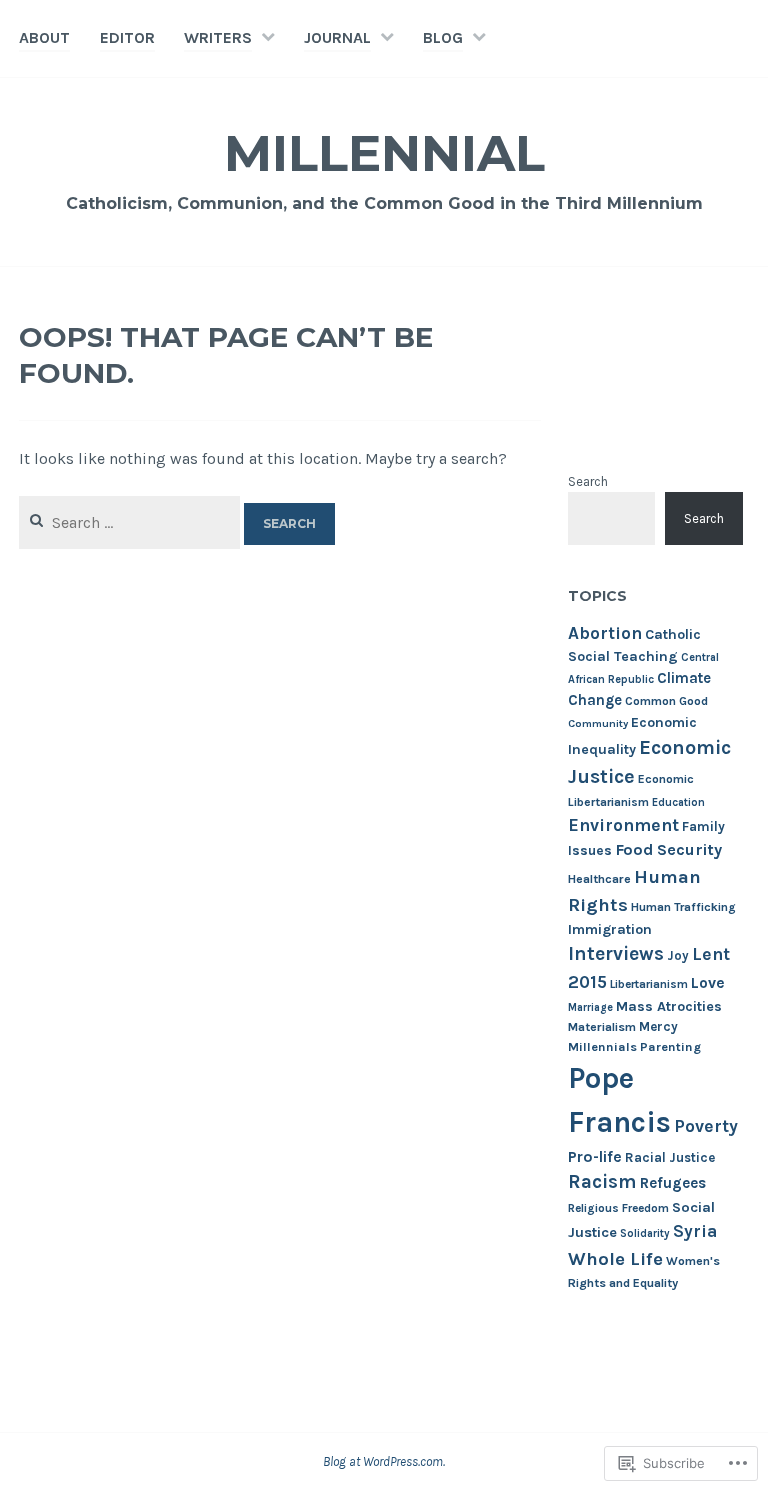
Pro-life (595, 1156)
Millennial (384, 153)
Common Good (666, 701)
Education (678, 802)
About (44, 37)
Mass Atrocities (669, 1006)
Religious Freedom (618, 1208)
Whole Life (615, 1259)
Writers (218, 37)
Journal (337, 37)
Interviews (616, 953)
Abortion (605, 633)
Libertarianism (649, 984)
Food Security (668, 849)
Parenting (670, 1046)
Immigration (610, 929)
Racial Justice (670, 1157)
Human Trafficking (683, 907)
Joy (678, 955)
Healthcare (599, 879)
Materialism (602, 1027)
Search (588, 481)
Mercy (658, 1026)
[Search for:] (131, 522)
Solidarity (645, 1233)
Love (708, 983)
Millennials (602, 1046)
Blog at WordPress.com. (384, 1461)
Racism (602, 1181)
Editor (127, 37)
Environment (623, 825)
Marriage (590, 1007)
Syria (695, 1231)
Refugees (673, 1183)
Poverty (706, 1126)
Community (598, 723)
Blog (443, 37)
